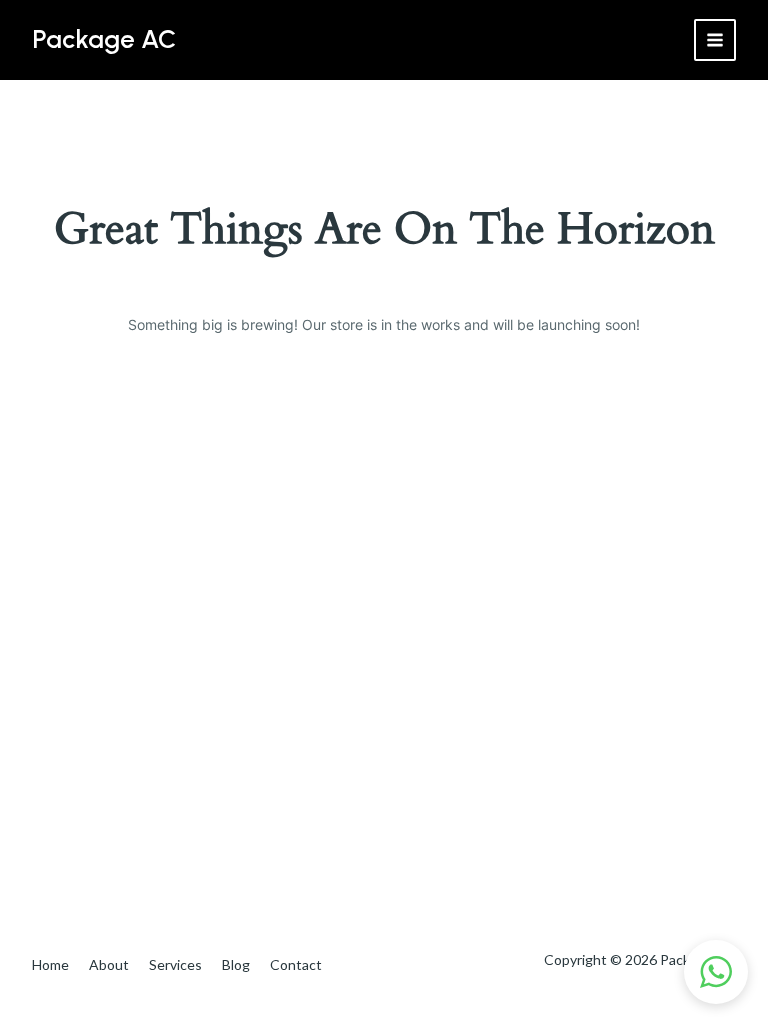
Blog (236, 964)
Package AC (104, 39)
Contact (296, 964)
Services (175, 964)
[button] (716, 972)
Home (50, 964)
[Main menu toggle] (715, 40)
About (109, 964)
